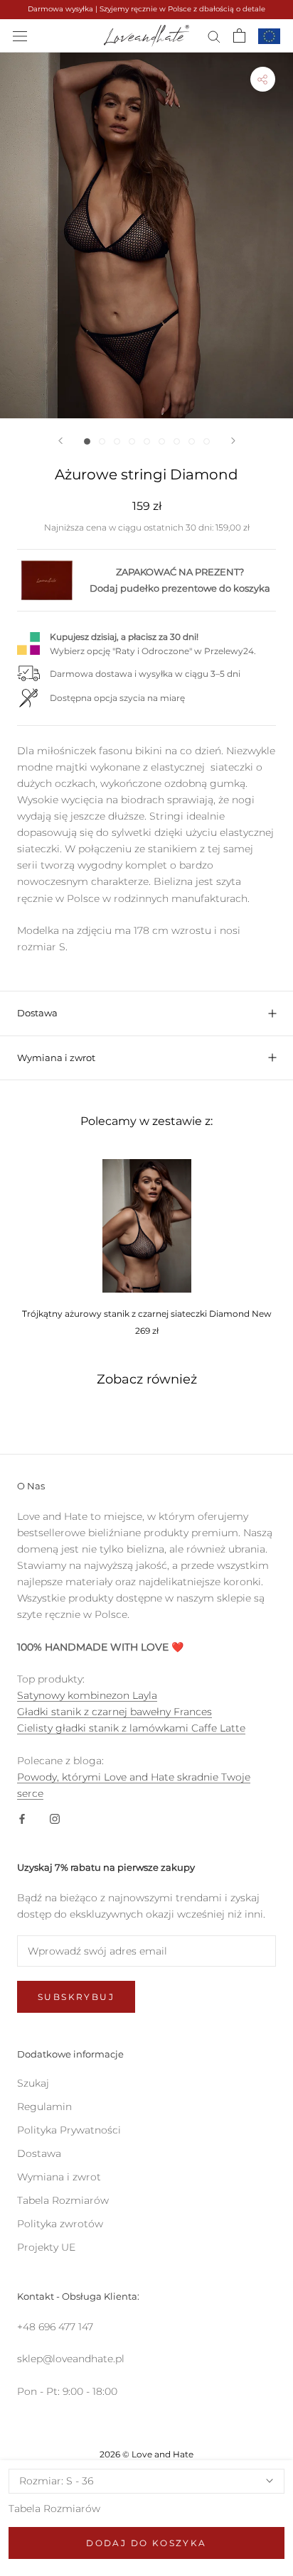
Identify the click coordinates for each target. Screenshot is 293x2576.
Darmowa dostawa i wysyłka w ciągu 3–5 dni (145, 674)
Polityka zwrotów (60, 2224)
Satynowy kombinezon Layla (87, 1695)
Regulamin (44, 2107)
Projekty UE (46, 2247)
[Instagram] (55, 1818)
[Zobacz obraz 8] (192, 441)
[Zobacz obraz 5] (147, 441)
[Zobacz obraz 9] (207, 441)
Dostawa (37, 1013)
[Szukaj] (214, 36)
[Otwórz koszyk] (239, 36)
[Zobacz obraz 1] (87, 441)
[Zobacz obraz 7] (177, 441)
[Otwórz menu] (20, 35)
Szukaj (33, 2083)
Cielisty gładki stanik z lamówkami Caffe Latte (131, 1728)
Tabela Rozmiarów (54, 2509)
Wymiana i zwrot (56, 1058)
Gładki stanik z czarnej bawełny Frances (114, 1712)
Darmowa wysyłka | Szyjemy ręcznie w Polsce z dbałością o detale (146, 9)
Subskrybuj (76, 1997)
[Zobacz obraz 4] (132, 441)
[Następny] (233, 441)
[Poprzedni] (60, 441)
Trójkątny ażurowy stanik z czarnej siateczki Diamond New (147, 1314)
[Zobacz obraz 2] (102, 441)
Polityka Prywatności (69, 2130)
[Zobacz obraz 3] (117, 441)
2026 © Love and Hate (146, 2454)
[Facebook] (22, 1818)
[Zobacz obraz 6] (162, 441)
